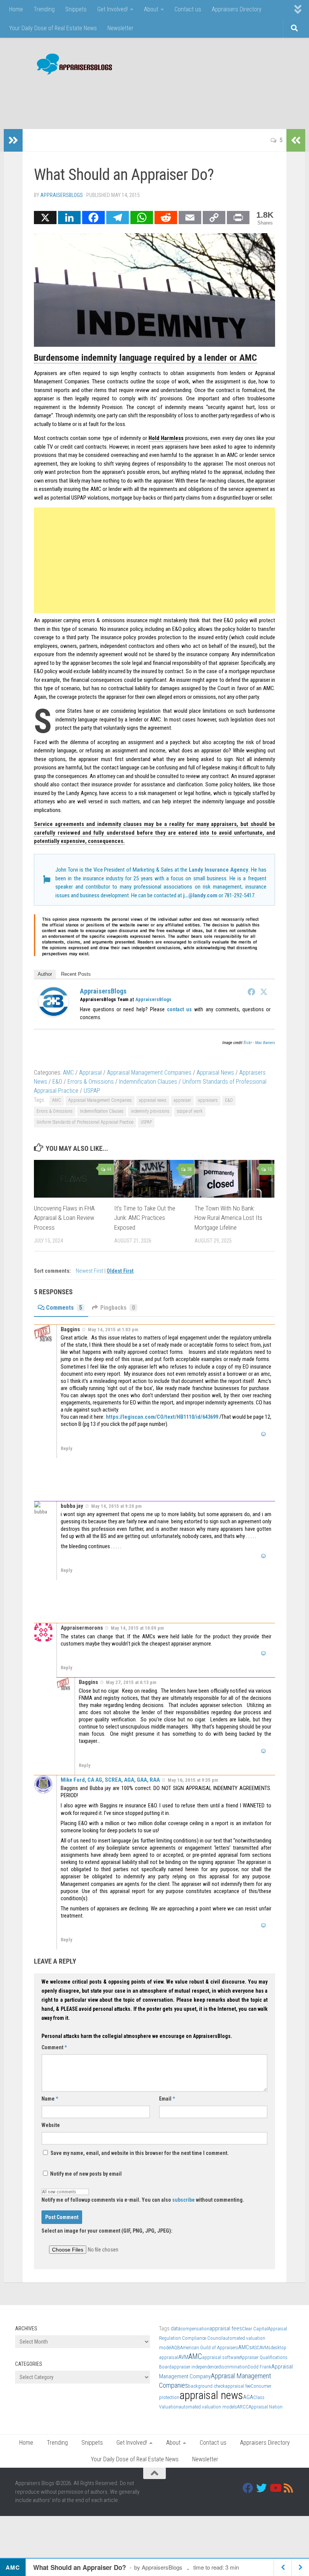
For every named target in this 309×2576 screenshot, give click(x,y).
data (176, 2328)
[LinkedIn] (69, 218)
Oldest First (120, 1271)
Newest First (90, 1271)
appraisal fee (238, 2386)
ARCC (243, 2407)
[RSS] (289, 2488)
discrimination (233, 2367)
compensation (195, 2329)
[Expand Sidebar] (13, 140)
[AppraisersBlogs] (54, 1015)
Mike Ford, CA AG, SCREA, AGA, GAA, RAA (110, 1780)
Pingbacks (118, 1308)
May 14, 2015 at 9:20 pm (116, 1506)
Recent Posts (76, 974)
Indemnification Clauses (148, 1082)
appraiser (182, 1100)
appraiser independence (195, 2367)
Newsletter (120, 28)
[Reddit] (166, 218)
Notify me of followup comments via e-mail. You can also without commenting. (143, 2200)
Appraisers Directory (237, 9)
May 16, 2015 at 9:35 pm (193, 1780)
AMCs (245, 2347)
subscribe (184, 2200)
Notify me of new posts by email (85, 2174)
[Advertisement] (157, 98)
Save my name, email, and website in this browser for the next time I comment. (140, 2153)
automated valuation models (208, 2407)
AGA (248, 2397)
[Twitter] (264, 992)
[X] (45, 218)
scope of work (190, 1111)
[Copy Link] (214, 218)
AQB (176, 2348)
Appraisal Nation (266, 2407)
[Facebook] (93, 218)
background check (207, 2386)
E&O (57, 1082)
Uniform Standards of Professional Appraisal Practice (85, 1122)
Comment (54, 2047)
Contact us (188, 9)
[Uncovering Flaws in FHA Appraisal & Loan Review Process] (74, 1179)
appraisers (208, 1100)
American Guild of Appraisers (209, 2348)
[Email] (190, 218)
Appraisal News (215, 1073)
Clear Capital (255, 2329)
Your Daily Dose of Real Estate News (53, 28)
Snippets (76, 9)
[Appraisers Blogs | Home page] (72, 65)
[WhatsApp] (142, 218)
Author (45, 974)
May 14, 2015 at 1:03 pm (113, 1329)
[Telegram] (118, 218)
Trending (44, 9)
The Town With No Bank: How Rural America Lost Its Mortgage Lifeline (228, 1218)
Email (167, 2099)
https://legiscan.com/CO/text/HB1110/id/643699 (162, 1417)
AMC (68, 1073)
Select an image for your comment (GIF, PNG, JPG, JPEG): (107, 2231)
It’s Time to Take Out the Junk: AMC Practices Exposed (145, 1218)
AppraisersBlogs (62, 195)
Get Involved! (112, 9)
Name (50, 2099)
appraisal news (153, 1100)
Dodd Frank (259, 2367)
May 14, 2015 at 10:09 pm (137, 1628)
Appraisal (90, 1073)
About (151, 9)
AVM (183, 2357)
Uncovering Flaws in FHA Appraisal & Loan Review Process (64, 1218)
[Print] (238, 218)
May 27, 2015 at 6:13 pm (131, 1682)
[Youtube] (275, 2488)
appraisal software (221, 2357)
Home (16, 9)
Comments (64, 1308)
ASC (256, 2348)
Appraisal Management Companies (149, 1073)
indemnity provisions (150, 1111)
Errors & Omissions (91, 1082)
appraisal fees (226, 2328)
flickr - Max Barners (259, 1043)
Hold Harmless (166, 438)
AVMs (265, 2348)
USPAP (92, 1091)
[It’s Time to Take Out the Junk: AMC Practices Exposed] (154, 1179)
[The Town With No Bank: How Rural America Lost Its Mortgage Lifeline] (234, 1179)
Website (51, 2125)
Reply (67, 1448)
